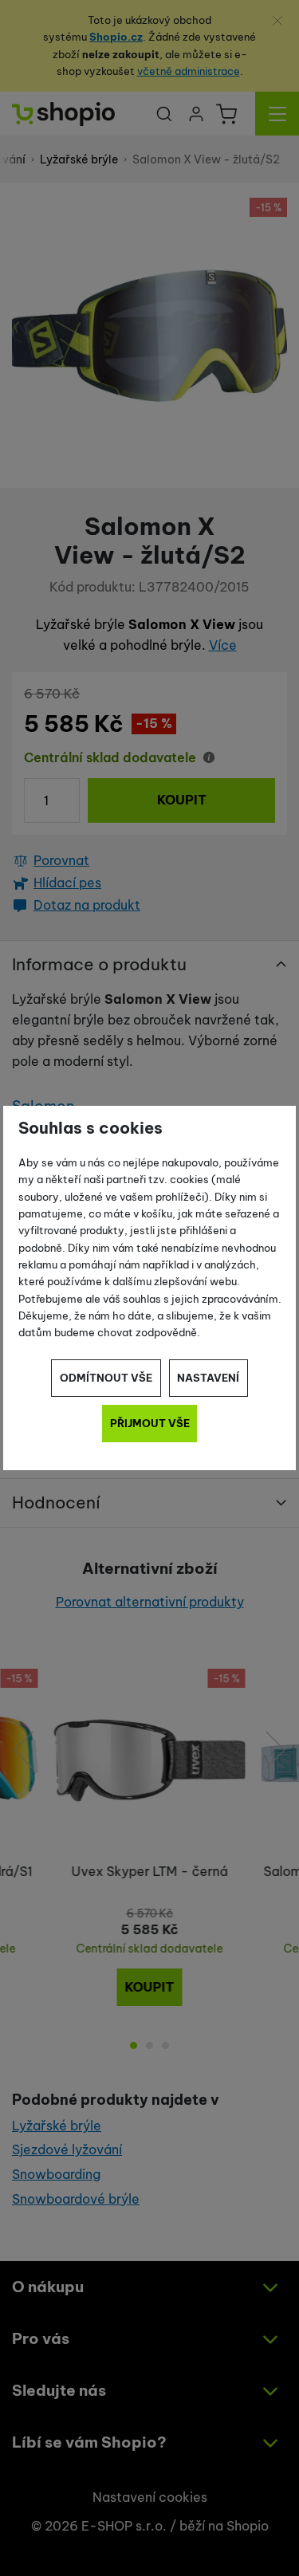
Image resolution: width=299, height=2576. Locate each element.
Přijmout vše (150, 1423)
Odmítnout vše (106, 1378)
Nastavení (208, 1378)
